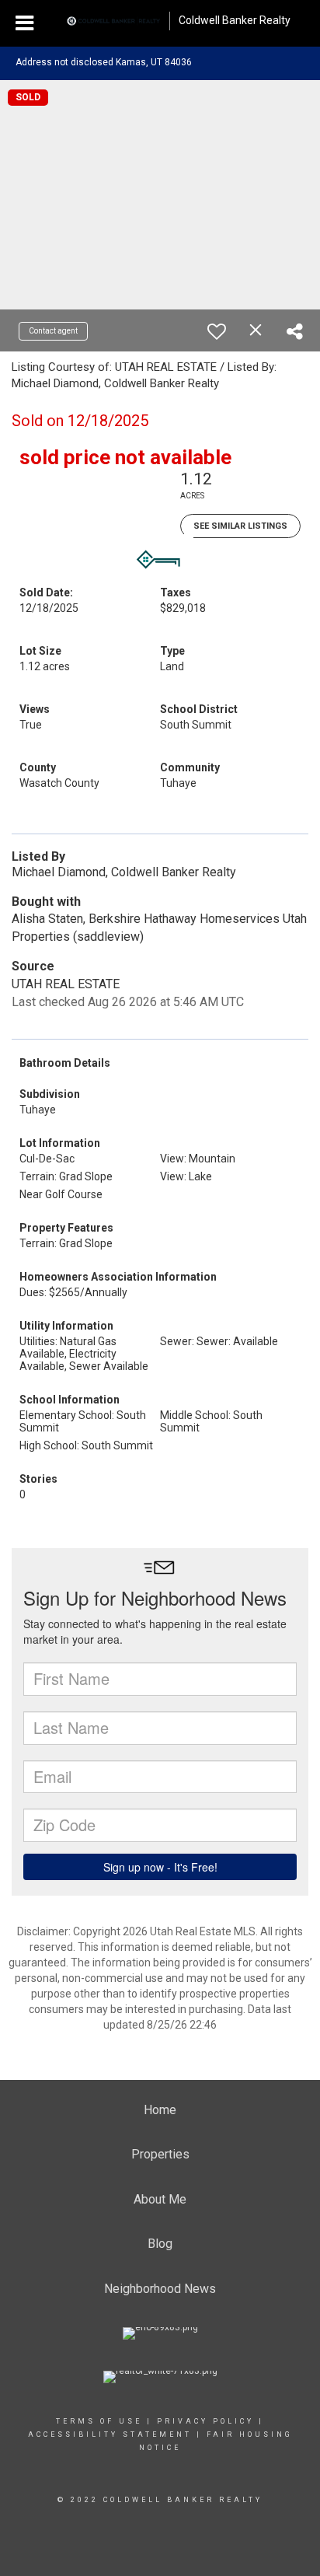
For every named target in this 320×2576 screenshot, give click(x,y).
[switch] (217, 331)
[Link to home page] (113, 21)
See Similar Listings (240, 526)
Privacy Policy (205, 2421)
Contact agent (53, 331)
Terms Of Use (99, 2421)
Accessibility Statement (110, 2434)
